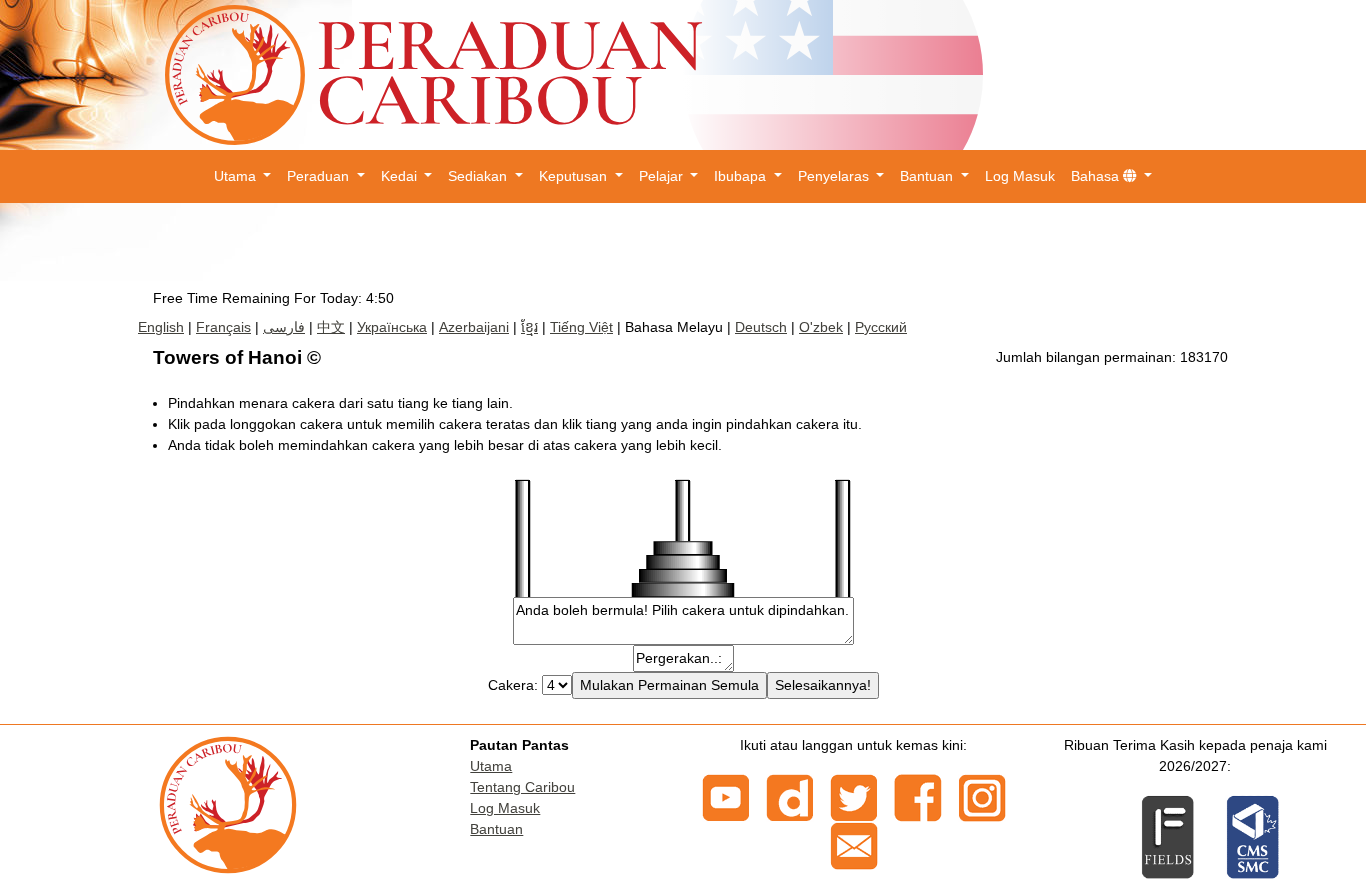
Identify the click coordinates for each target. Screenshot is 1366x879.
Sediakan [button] (479, 176)
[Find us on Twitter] (854, 796)
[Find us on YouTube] (726, 796)
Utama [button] (237, 176)
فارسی (284, 327)
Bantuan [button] (928, 176)
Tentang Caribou (522, 787)
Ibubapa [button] (742, 176)
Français (223, 327)
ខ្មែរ (529, 327)
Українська (392, 327)
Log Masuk (1020, 176)
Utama (491, 766)
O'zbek (821, 327)
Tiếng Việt (581, 327)
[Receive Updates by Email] (854, 844)
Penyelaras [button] (835, 176)
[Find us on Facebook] (918, 796)
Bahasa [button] (1097, 176)
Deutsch (761, 327)
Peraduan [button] (320, 176)
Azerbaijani (474, 327)
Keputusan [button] (575, 176)
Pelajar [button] (663, 176)
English (161, 327)
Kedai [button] (401, 176)
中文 (331, 327)
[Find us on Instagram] (982, 796)
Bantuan (496, 829)
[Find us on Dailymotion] (790, 796)
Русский (881, 327)
